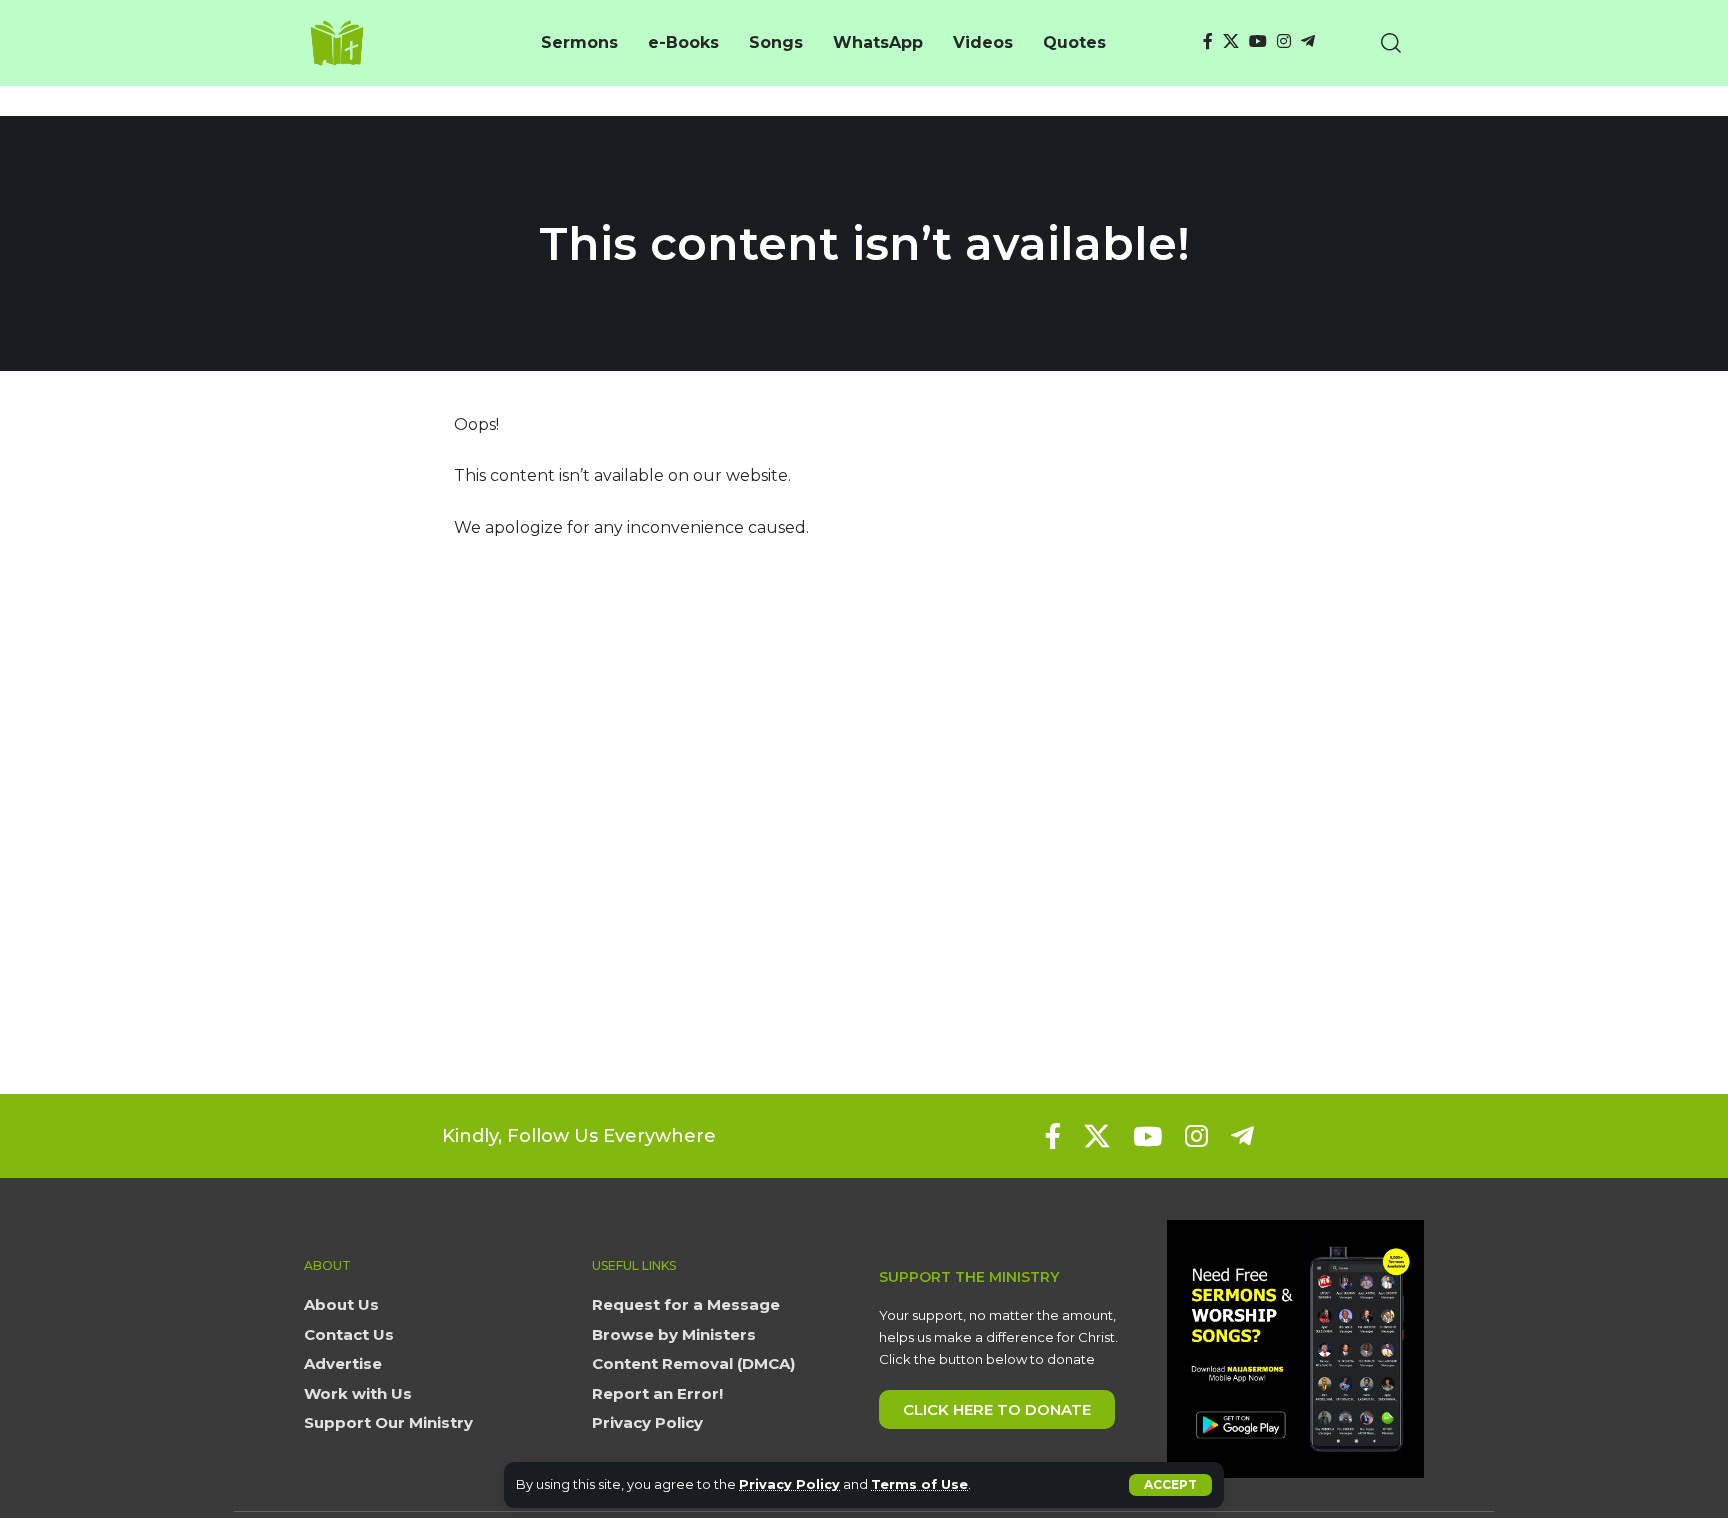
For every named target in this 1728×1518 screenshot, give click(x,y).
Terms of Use (919, 1484)
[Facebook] (1208, 41)
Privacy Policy (789, 1484)
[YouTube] (1258, 41)
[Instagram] (1284, 41)
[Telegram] (1308, 41)
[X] (1231, 41)
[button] (1170, 1485)
